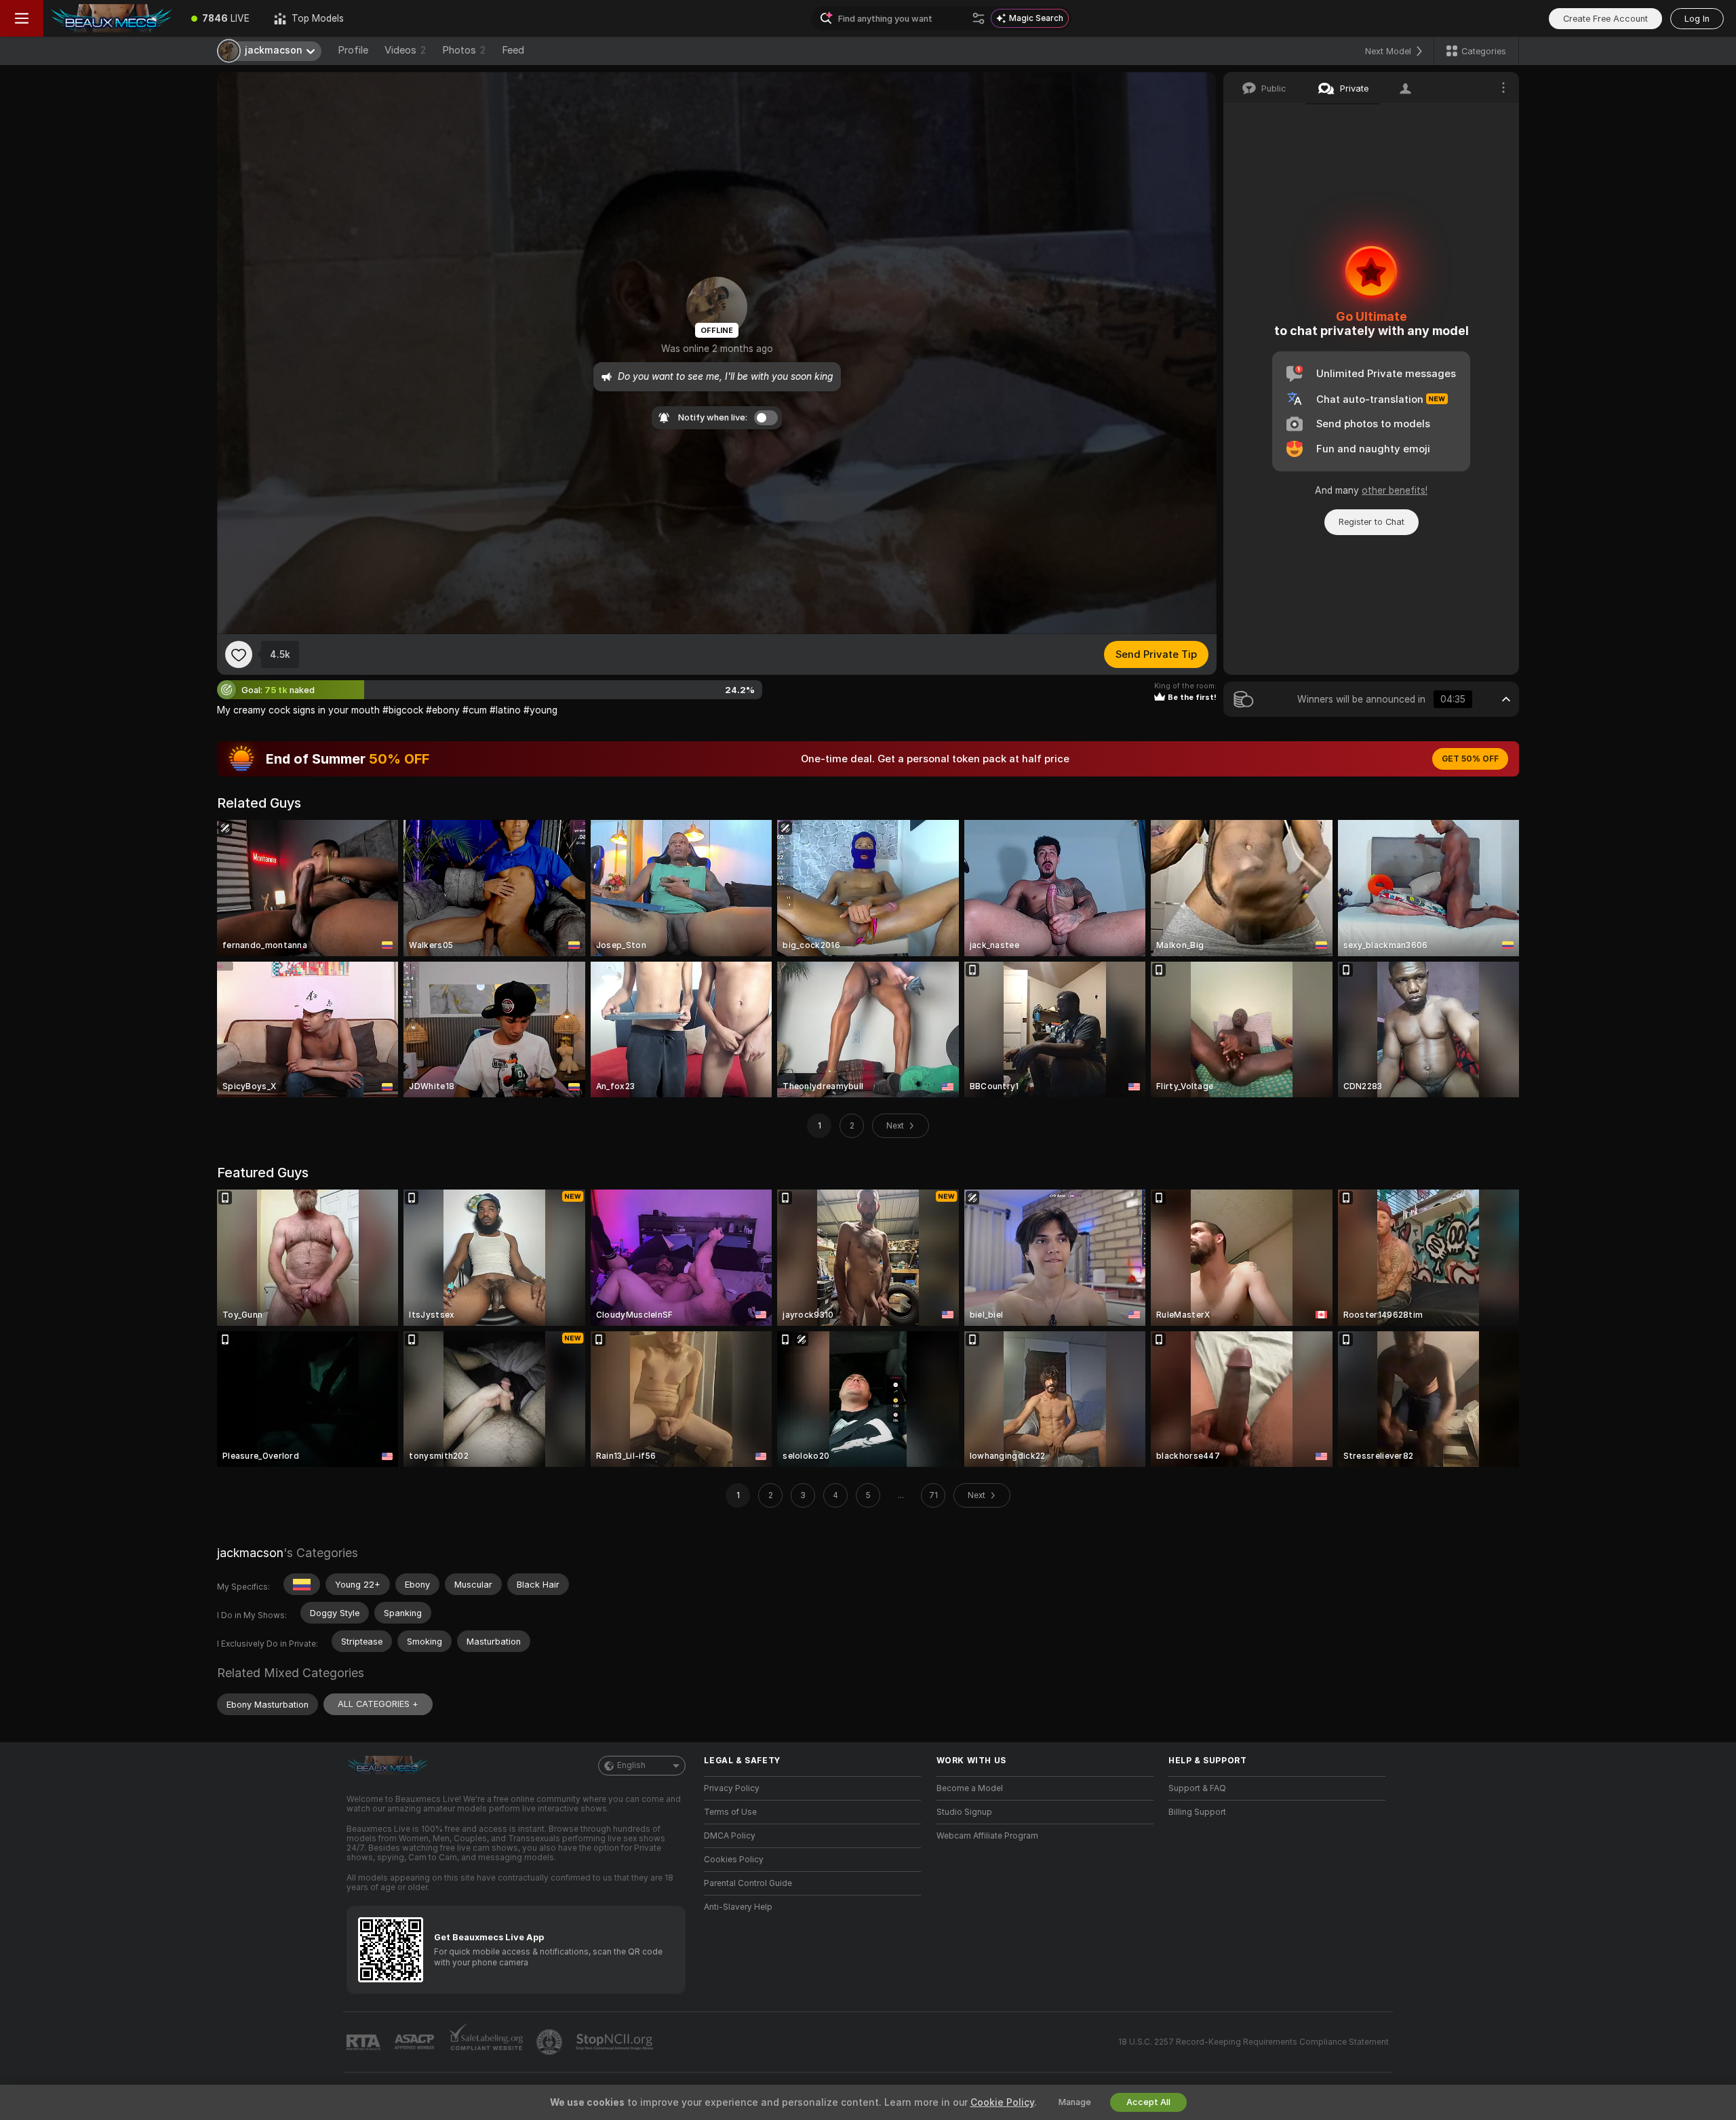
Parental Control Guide (748, 1883)
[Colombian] (302, 1584)
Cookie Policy (1002, 2102)
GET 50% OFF (1470, 759)
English (631, 1765)
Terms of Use (730, 1812)
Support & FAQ (1197, 1788)
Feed (513, 50)
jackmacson (250, 1553)
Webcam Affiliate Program (987, 1836)
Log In (1697, 19)
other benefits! (1395, 490)
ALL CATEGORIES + (378, 1704)
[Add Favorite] (239, 654)
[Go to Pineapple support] (551, 2042)
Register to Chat (1372, 522)
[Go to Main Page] (111, 18)
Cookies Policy (734, 1860)
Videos (405, 50)
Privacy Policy (732, 1788)
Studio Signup (964, 1812)
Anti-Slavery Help (738, 1907)
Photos (464, 50)
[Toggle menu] (22, 18)
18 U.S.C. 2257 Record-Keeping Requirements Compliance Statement (1254, 2042)
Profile (353, 50)
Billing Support (1197, 1812)
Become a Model (970, 1788)
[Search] (979, 18)
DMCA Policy (730, 1836)
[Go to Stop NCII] (616, 2042)
